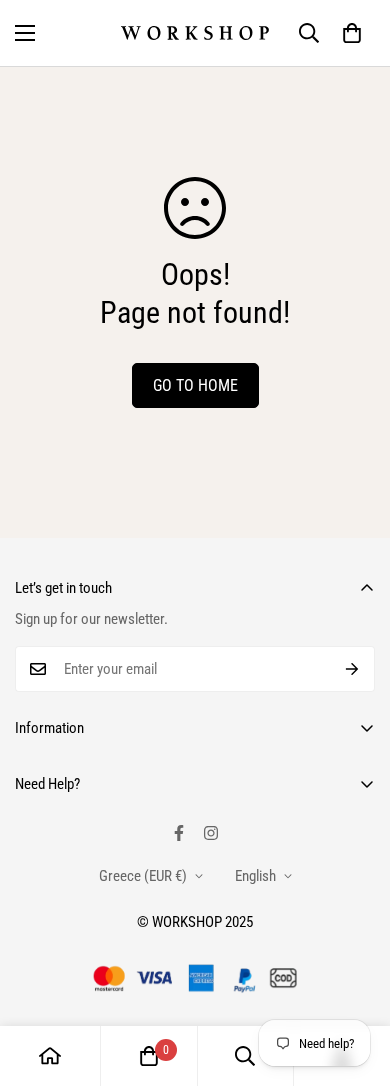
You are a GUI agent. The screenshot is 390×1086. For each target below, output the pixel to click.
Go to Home (195, 385)
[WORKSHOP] (195, 32)
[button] (352, 33)
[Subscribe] (352, 669)
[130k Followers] (211, 833)
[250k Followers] (179, 833)
